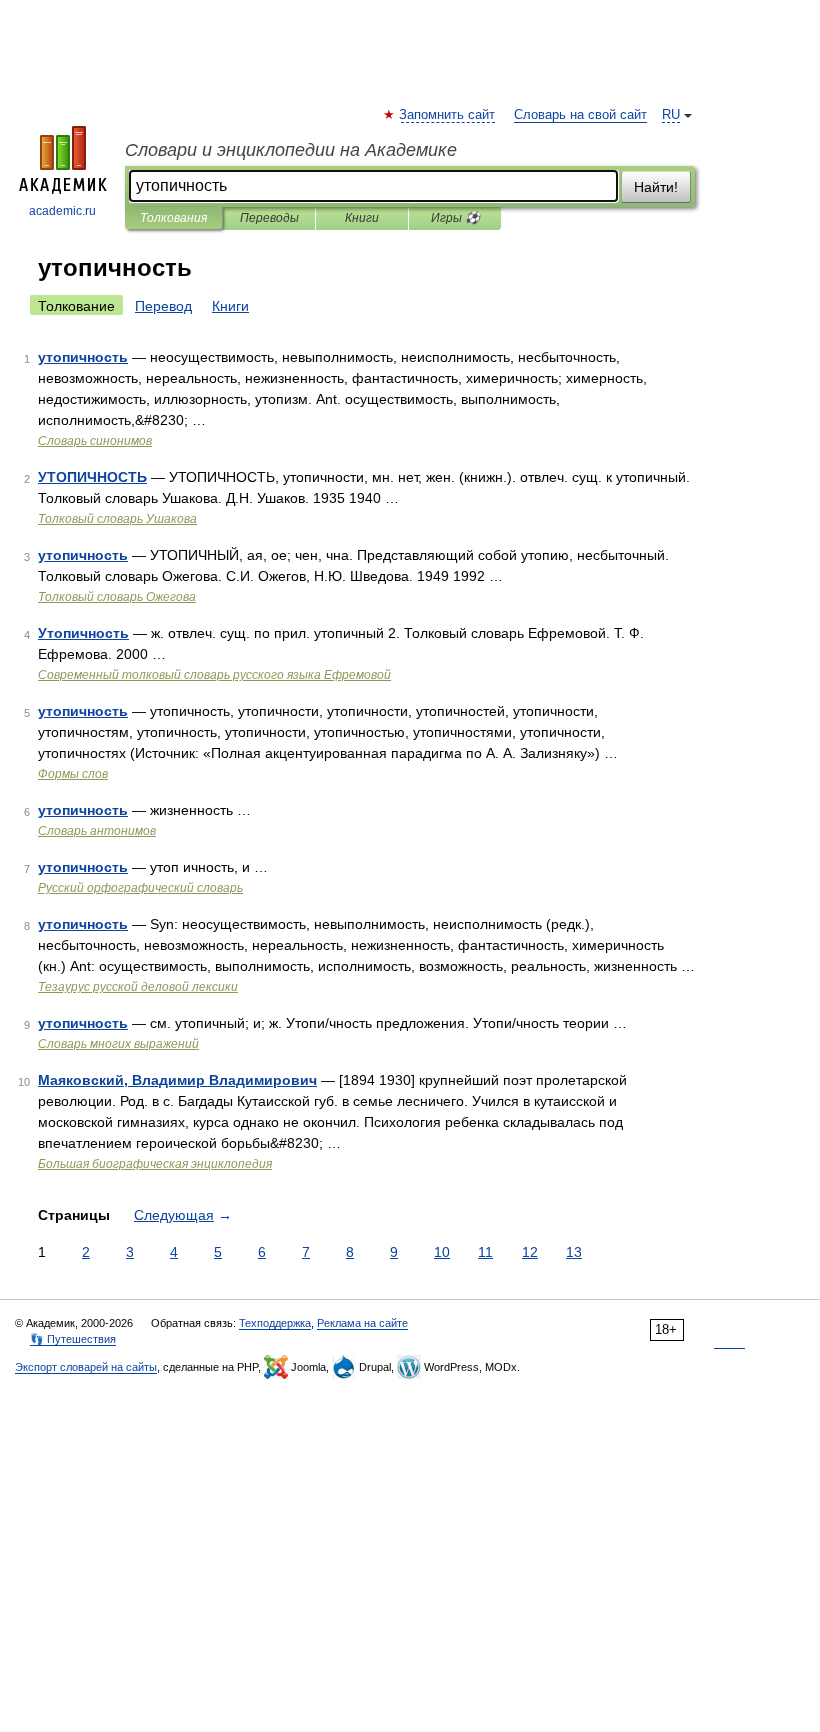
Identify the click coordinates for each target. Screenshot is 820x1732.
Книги (362, 218)
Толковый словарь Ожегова (117, 597)
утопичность (83, 357)
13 (574, 1252)
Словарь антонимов (97, 831)
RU (671, 115)
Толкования (173, 218)
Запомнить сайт (448, 115)
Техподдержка (275, 1323)
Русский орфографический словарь (140, 888)
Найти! (656, 187)
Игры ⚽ (455, 218)
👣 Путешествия (73, 1339)
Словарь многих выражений (118, 1044)
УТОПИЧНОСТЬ (92, 477)
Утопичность (83, 633)
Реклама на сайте (362, 1323)
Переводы (269, 218)
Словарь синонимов (95, 441)
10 (442, 1252)
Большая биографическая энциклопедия (155, 1164)
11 (485, 1252)
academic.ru (62, 211)
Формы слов (73, 774)
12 (530, 1252)
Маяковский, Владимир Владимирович (177, 1080)
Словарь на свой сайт (580, 115)
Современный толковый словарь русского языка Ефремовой (214, 675)
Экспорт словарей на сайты (86, 1367)
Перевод (163, 306)
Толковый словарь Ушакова (117, 519)
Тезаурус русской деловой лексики (138, 987)
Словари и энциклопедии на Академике (291, 150)
